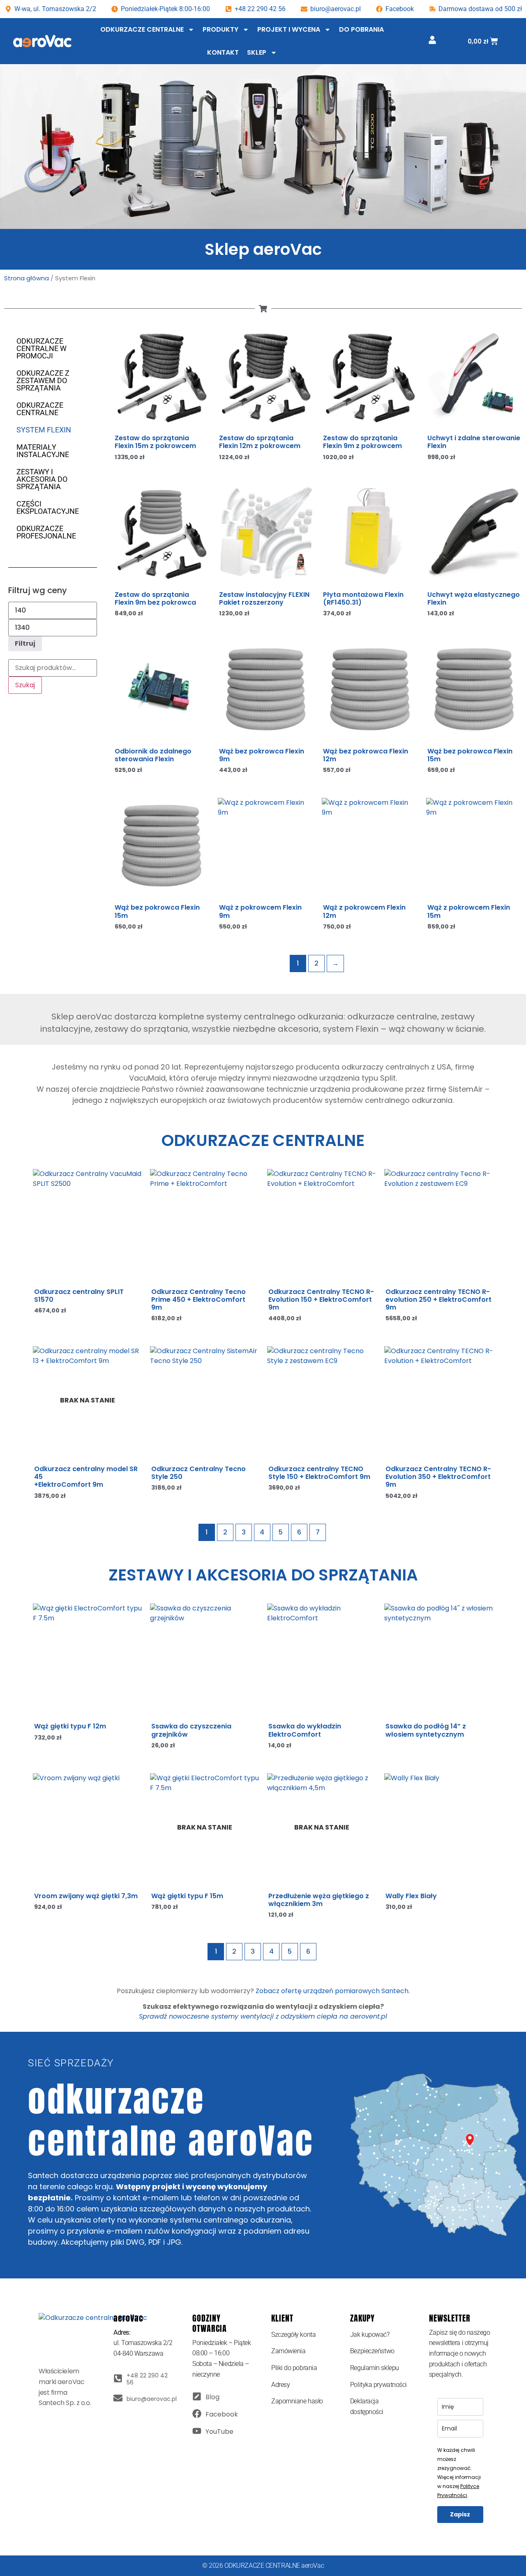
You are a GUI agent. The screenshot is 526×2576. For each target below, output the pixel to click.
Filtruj (25, 643)
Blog (212, 2397)
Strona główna (27, 278)
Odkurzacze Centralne (40, 409)
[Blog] (197, 2396)
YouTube (219, 2432)
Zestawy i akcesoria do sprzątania (42, 479)
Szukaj (25, 685)
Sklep (257, 52)
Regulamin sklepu (375, 2368)
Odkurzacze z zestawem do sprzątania (43, 380)
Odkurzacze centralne (142, 29)
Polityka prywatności (378, 2385)
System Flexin (44, 430)
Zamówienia (288, 2351)
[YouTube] (197, 2431)
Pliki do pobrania (294, 2368)
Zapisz (460, 2514)
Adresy (280, 2385)
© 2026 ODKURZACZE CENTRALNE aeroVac (263, 2566)
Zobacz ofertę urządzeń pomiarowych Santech (332, 1991)
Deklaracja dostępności (367, 2406)
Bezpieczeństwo (372, 2351)
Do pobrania (361, 29)
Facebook (222, 2414)
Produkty (220, 29)
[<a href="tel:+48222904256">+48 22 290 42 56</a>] (118, 2378)
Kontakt (223, 52)
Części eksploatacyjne (48, 507)
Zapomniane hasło (297, 2401)
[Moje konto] (432, 40)
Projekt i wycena (289, 29)
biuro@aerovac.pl (336, 9)
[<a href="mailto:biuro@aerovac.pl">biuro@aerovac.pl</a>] (118, 2398)
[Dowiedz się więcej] (134, 1378)
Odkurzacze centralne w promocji (42, 348)
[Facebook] (197, 2414)
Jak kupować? (370, 2335)
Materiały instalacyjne (43, 451)
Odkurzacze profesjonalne (46, 532)
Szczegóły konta (293, 2335)
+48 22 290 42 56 (260, 9)
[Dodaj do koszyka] (201, 360)
